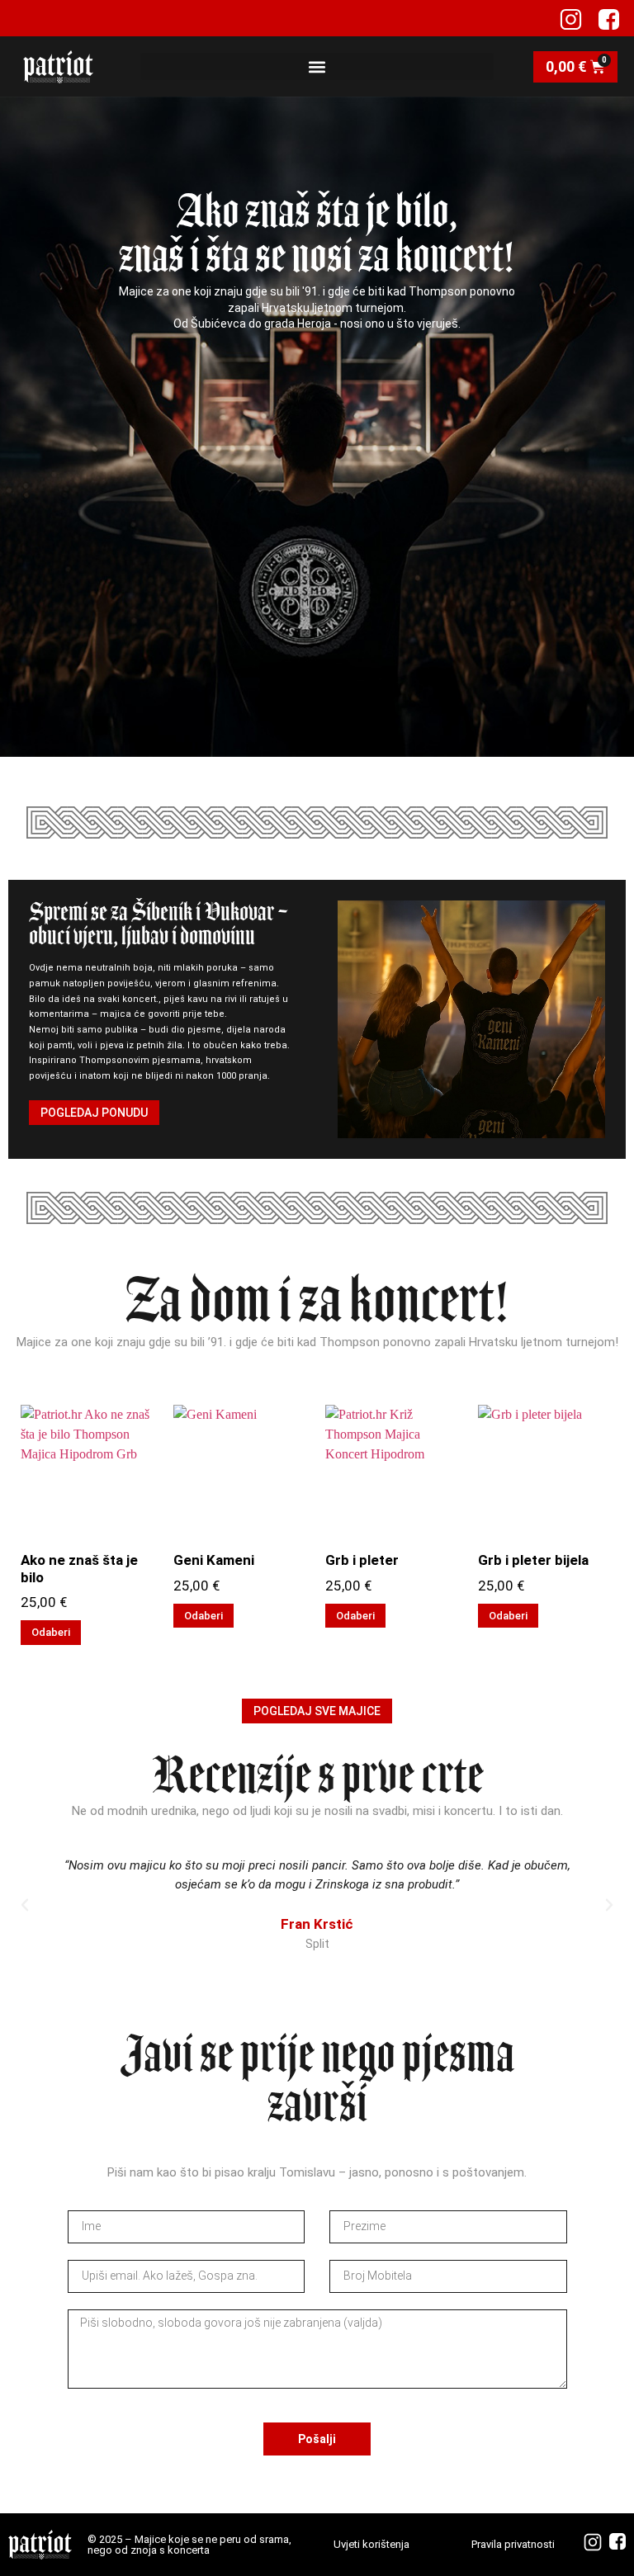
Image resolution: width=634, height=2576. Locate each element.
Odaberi (51, 1632)
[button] (317, 66)
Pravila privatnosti (513, 2544)
